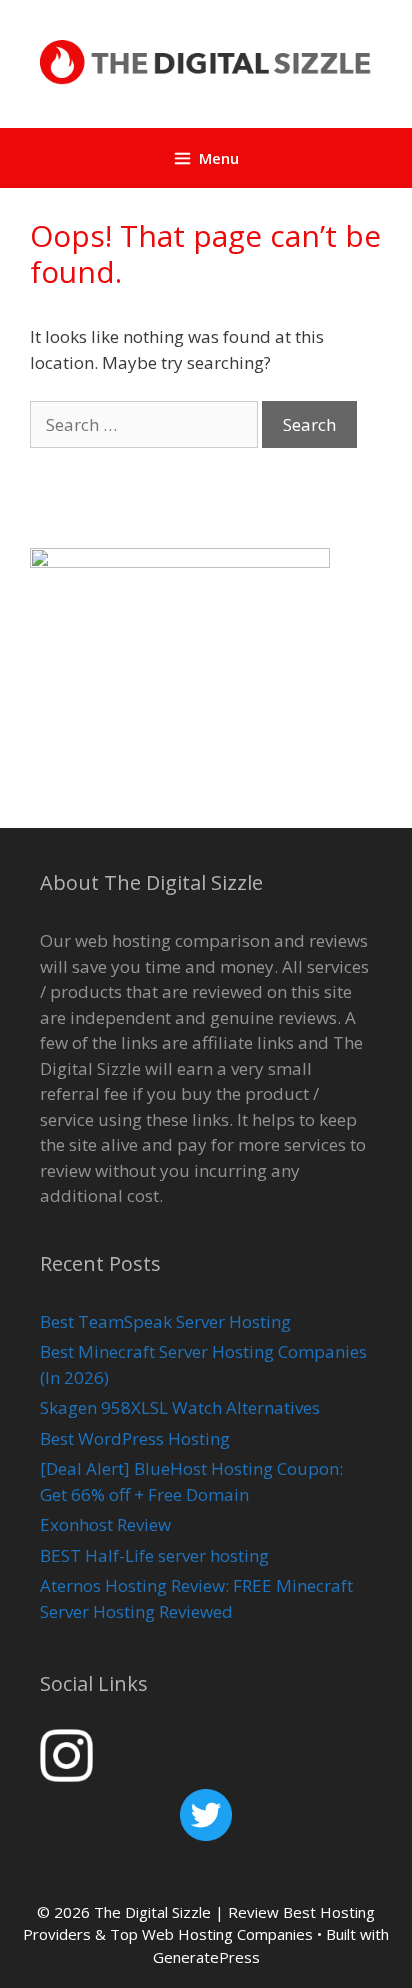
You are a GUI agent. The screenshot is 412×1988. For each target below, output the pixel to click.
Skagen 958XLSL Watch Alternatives (180, 1407)
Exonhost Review (105, 1524)
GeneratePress (206, 1957)
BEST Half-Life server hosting (154, 1555)
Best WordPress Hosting (135, 1438)
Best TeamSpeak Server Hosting (165, 1321)
